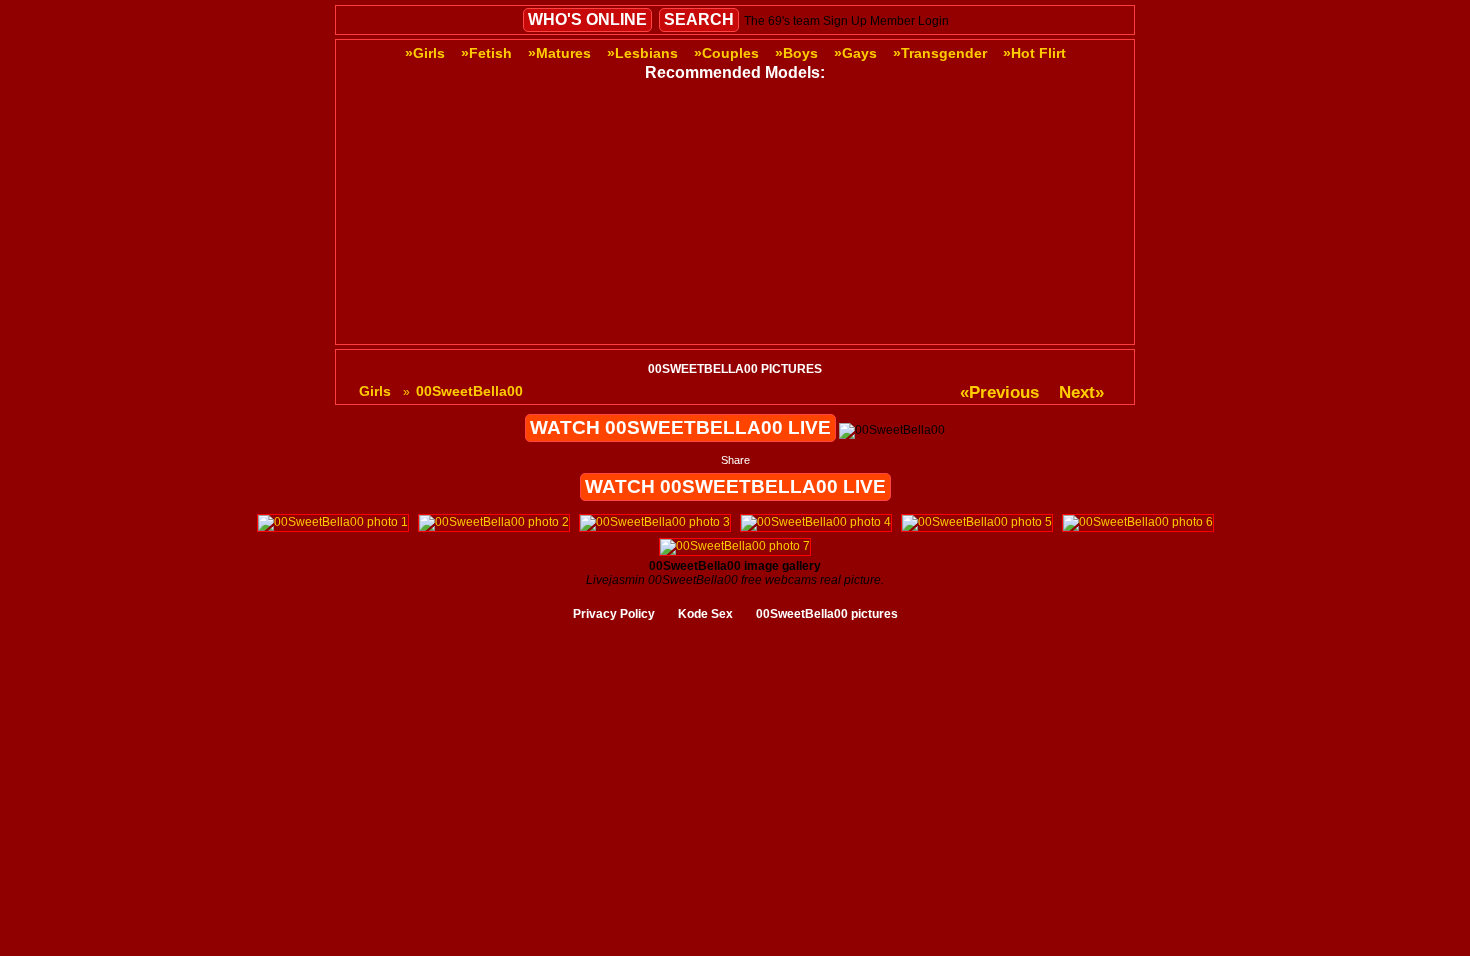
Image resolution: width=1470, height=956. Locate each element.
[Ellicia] (817, 205)
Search (699, 19)
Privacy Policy (614, 614)
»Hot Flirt (1034, 53)
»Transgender (940, 53)
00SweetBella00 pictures (827, 614)
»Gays (855, 53)
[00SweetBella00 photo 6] (1138, 522)
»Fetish (486, 53)
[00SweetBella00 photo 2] (494, 522)
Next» (1081, 392)
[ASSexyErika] (653, 332)
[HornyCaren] (817, 332)
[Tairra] (489, 205)
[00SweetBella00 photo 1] (333, 522)
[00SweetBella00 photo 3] (655, 522)
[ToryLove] (981, 205)
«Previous (999, 392)
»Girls (425, 53)
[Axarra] (653, 205)
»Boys (796, 53)
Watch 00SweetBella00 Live (680, 427)
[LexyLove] (981, 332)
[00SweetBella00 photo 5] (977, 522)
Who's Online (587, 19)
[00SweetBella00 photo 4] (816, 522)
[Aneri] (489, 332)
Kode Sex (705, 614)
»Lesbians (642, 53)
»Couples (726, 53)
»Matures (559, 53)
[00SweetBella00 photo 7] (735, 546)
